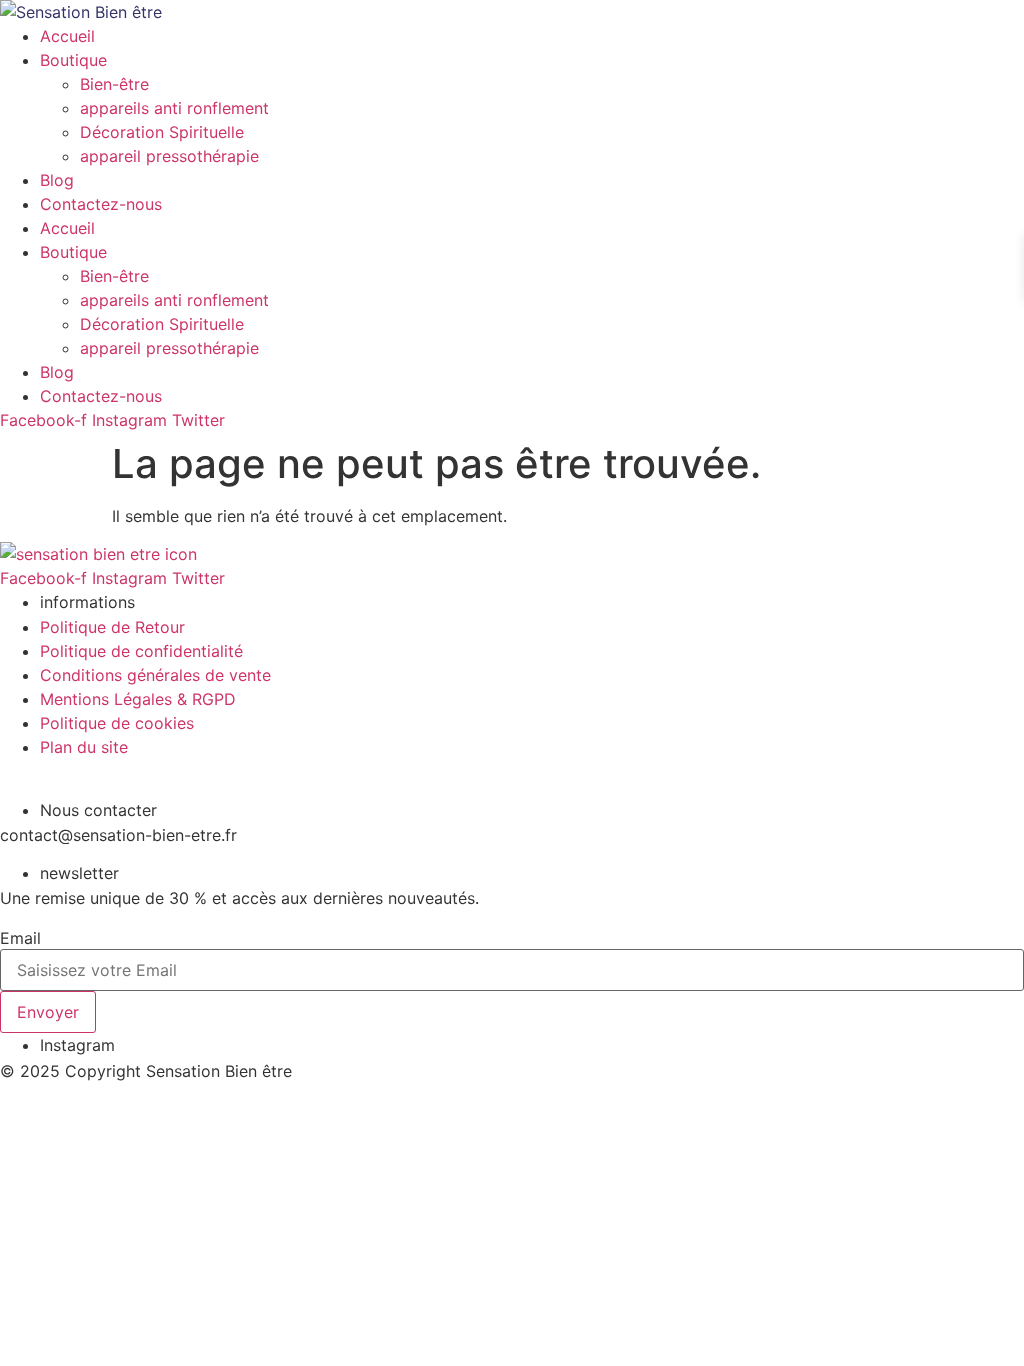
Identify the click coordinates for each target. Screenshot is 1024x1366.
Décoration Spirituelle (162, 132)
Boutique (73, 60)
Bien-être (114, 84)
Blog (57, 180)
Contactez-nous (101, 204)
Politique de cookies (117, 723)
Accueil (67, 36)
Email (20, 938)
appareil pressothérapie (169, 156)
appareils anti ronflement (174, 108)
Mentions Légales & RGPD (138, 699)
